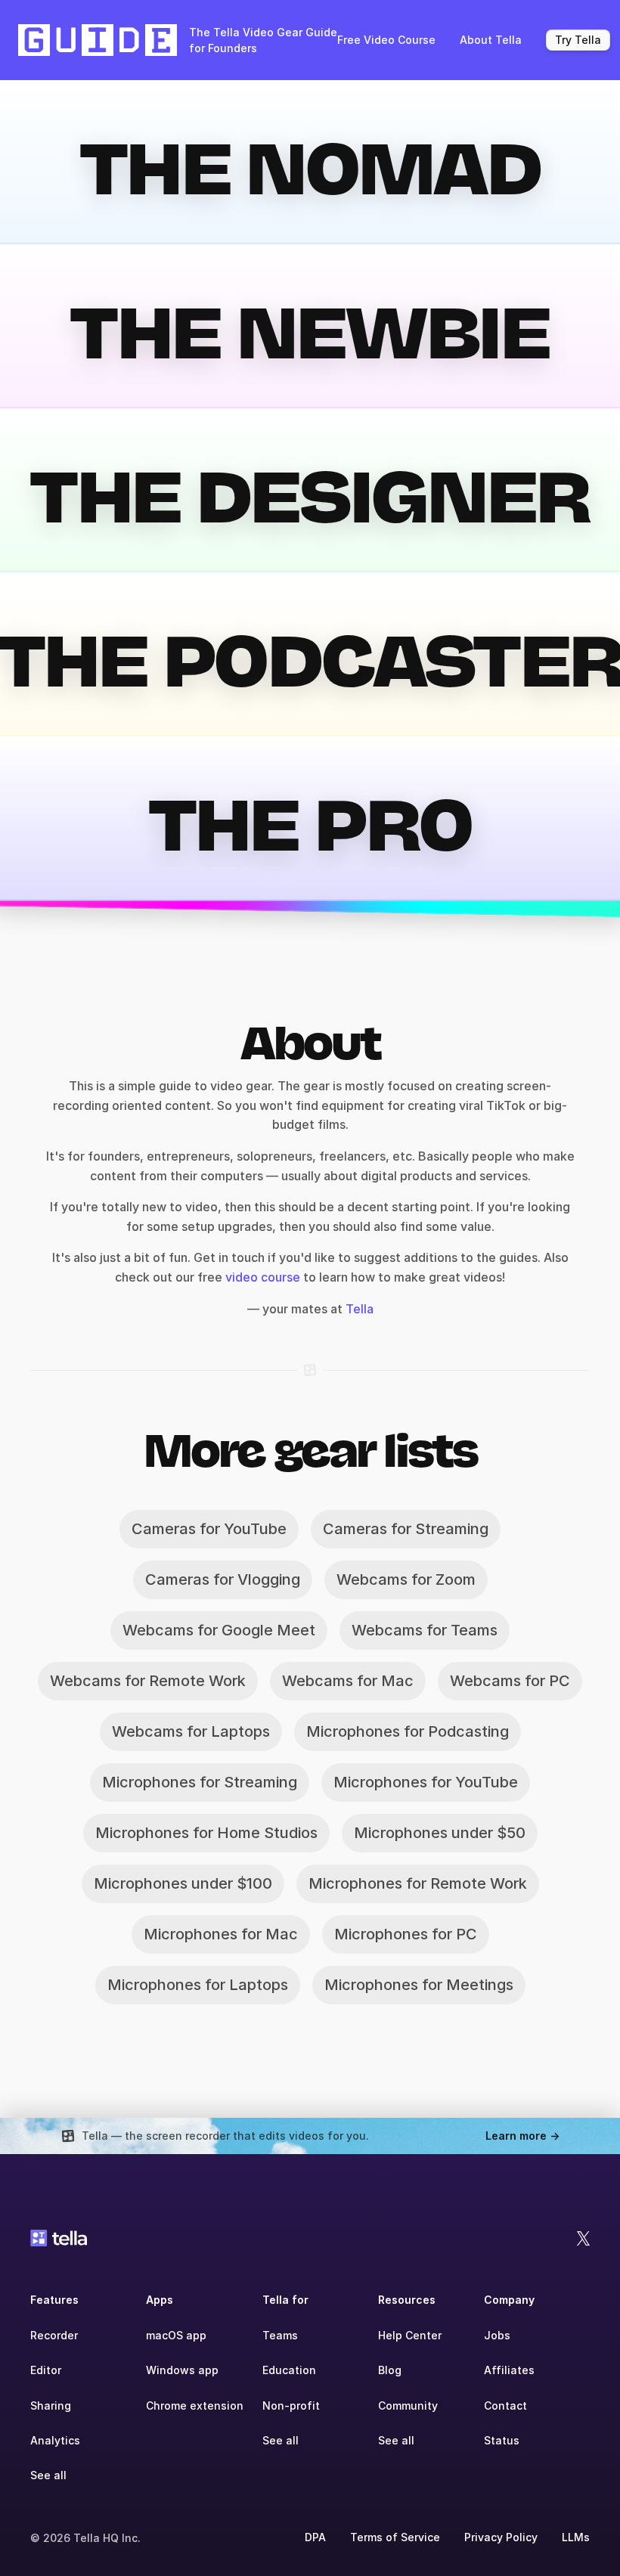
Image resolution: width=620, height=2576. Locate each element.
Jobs (497, 2335)
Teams (280, 2335)
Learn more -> (522, 2136)
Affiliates (509, 2370)
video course (261, 1277)
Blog (390, 2370)
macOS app (176, 2335)
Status (502, 2440)
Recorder (54, 2335)
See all (48, 2475)
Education (289, 2370)
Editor (46, 2370)
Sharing (51, 2406)
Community (408, 2406)
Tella (360, 1309)
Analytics (55, 2440)
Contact (505, 2406)
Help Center (410, 2335)
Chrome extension (195, 2406)
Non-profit (291, 2406)
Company (509, 2300)
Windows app (182, 2370)
